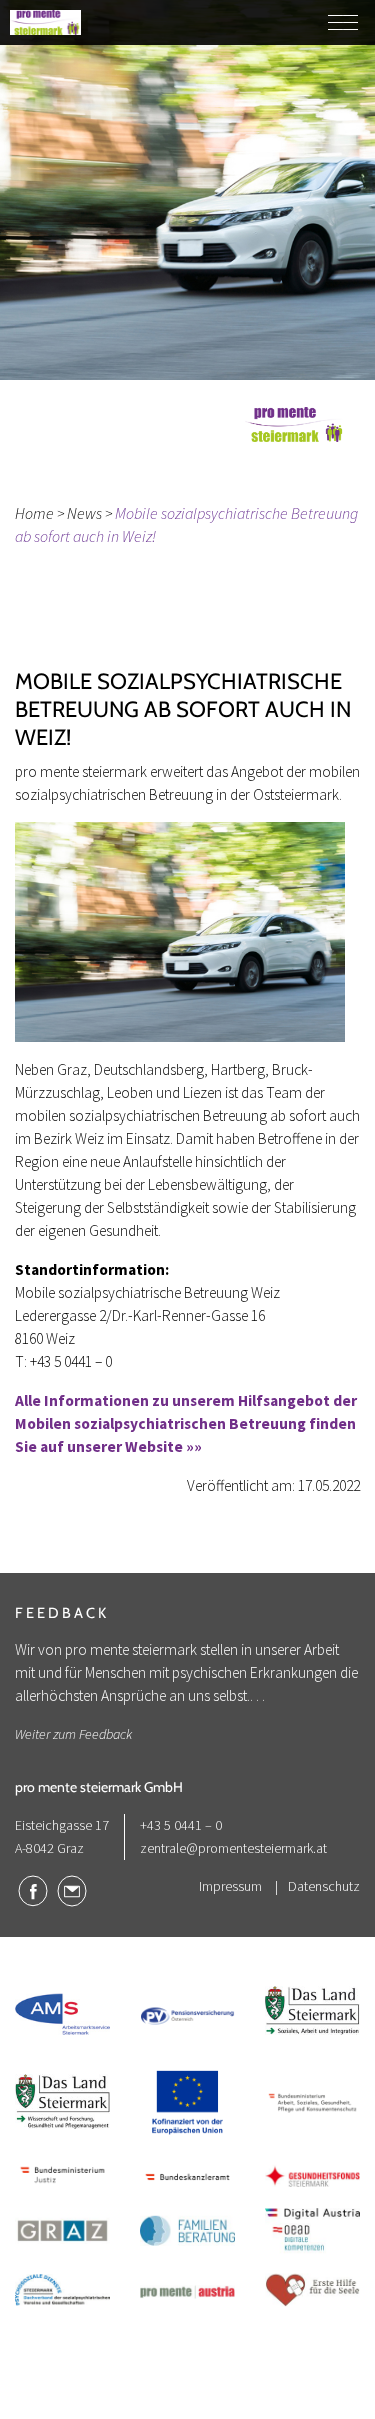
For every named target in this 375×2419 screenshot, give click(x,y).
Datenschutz (324, 1886)
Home (34, 513)
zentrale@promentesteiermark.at (233, 1848)
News (84, 513)
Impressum (230, 1886)
